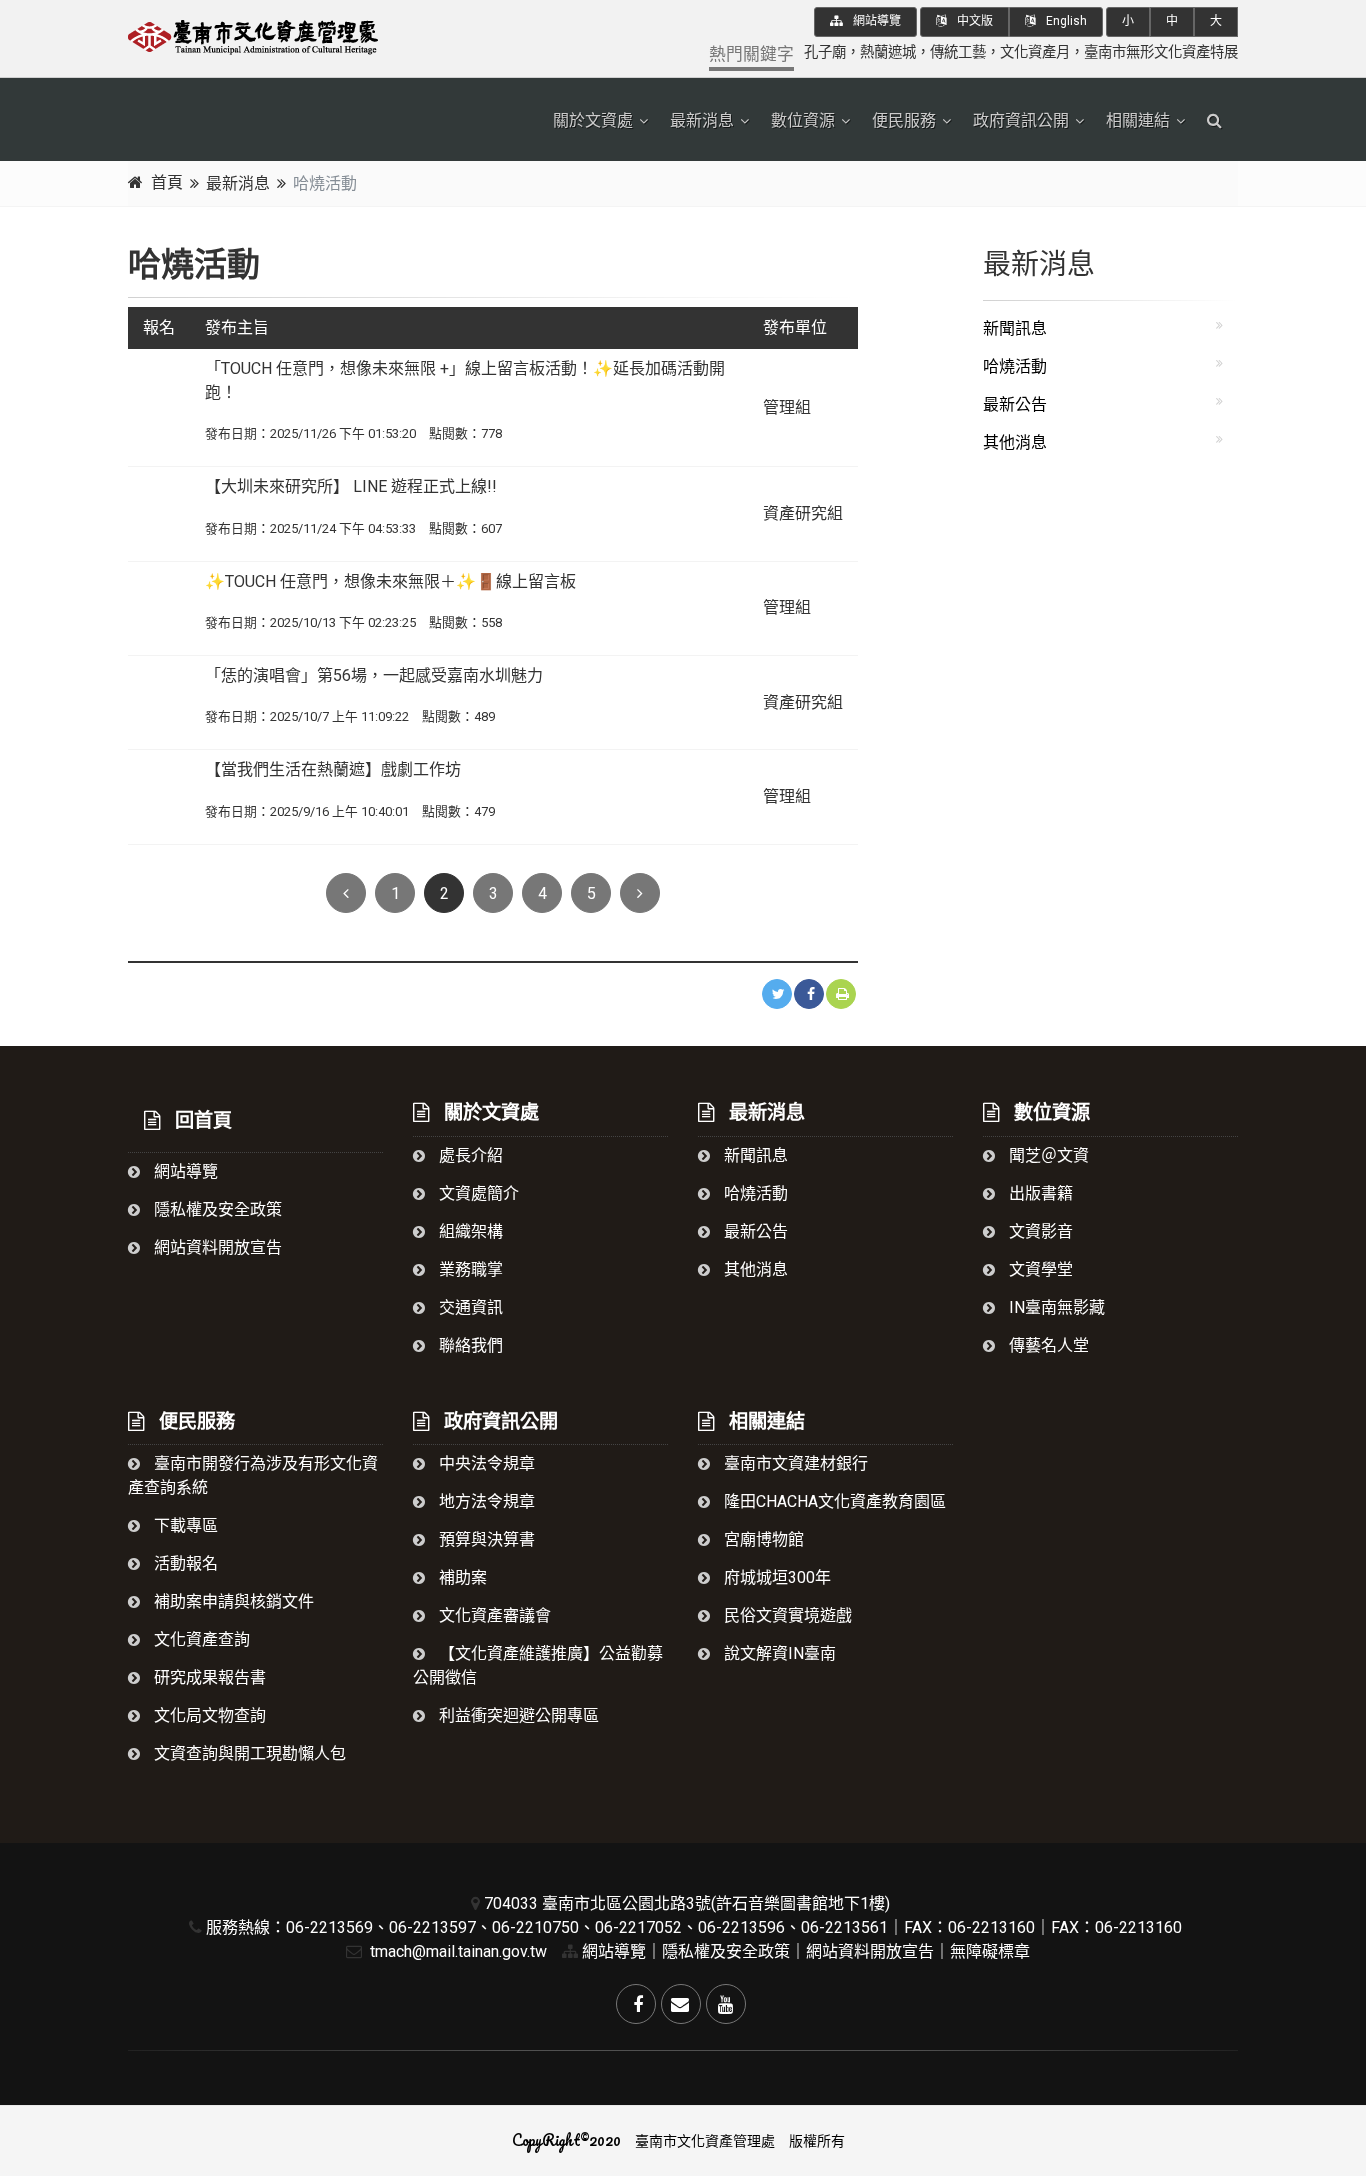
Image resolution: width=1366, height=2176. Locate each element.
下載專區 (184, 1525)
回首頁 (201, 1120)
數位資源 (803, 120)
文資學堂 (1039, 1269)
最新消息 (702, 120)
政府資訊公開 (1021, 120)
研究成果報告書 (208, 1677)
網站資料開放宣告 (216, 1247)
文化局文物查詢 (208, 1715)
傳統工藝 (958, 52)
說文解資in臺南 (778, 1653)
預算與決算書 (485, 1539)
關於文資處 (593, 120)
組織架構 (469, 1231)
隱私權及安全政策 (216, 1209)
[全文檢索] (1214, 121)
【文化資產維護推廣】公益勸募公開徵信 (538, 1665)
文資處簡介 (477, 1193)
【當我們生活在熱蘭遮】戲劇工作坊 (333, 769)
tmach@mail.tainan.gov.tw (456, 1951)
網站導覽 (875, 21)
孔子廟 (825, 52)
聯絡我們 (469, 1345)
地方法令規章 (485, 1501)
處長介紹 (469, 1155)
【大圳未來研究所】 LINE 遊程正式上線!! (351, 486)
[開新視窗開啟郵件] (681, 2004)
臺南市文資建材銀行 (794, 1463)
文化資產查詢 (200, 1639)
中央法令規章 (485, 1463)
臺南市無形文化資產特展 (1161, 52)
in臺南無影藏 (1055, 1307)
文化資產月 (1035, 52)
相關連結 (1138, 120)
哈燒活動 (1015, 366)
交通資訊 (469, 1307)
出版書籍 (1039, 1193)
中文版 (973, 21)
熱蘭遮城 (888, 52)
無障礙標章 (990, 1951)
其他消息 (1015, 442)
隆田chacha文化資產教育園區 (833, 1501)
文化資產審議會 (493, 1615)
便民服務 (904, 120)
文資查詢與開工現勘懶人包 (248, 1753)
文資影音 (1039, 1231)
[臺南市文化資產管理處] (303, 34)
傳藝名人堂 (1047, 1345)
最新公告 (1015, 404)
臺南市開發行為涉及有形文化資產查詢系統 (253, 1475)
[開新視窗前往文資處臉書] (636, 2004)
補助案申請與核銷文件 (232, 1601)
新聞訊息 (1015, 328)
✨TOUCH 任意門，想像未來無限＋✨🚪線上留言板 (390, 581)
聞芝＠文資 (1047, 1155)
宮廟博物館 (762, 1539)
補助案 (461, 1577)
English (1065, 21)
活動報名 (184, 1563)
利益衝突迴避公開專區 (517, 1715)
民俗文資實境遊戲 (786, 1615)
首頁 (167, 182)
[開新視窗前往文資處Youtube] (726, 2004)
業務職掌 (469, 1269)
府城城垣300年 (775, 1577)
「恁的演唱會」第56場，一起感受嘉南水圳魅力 (374, 675)
